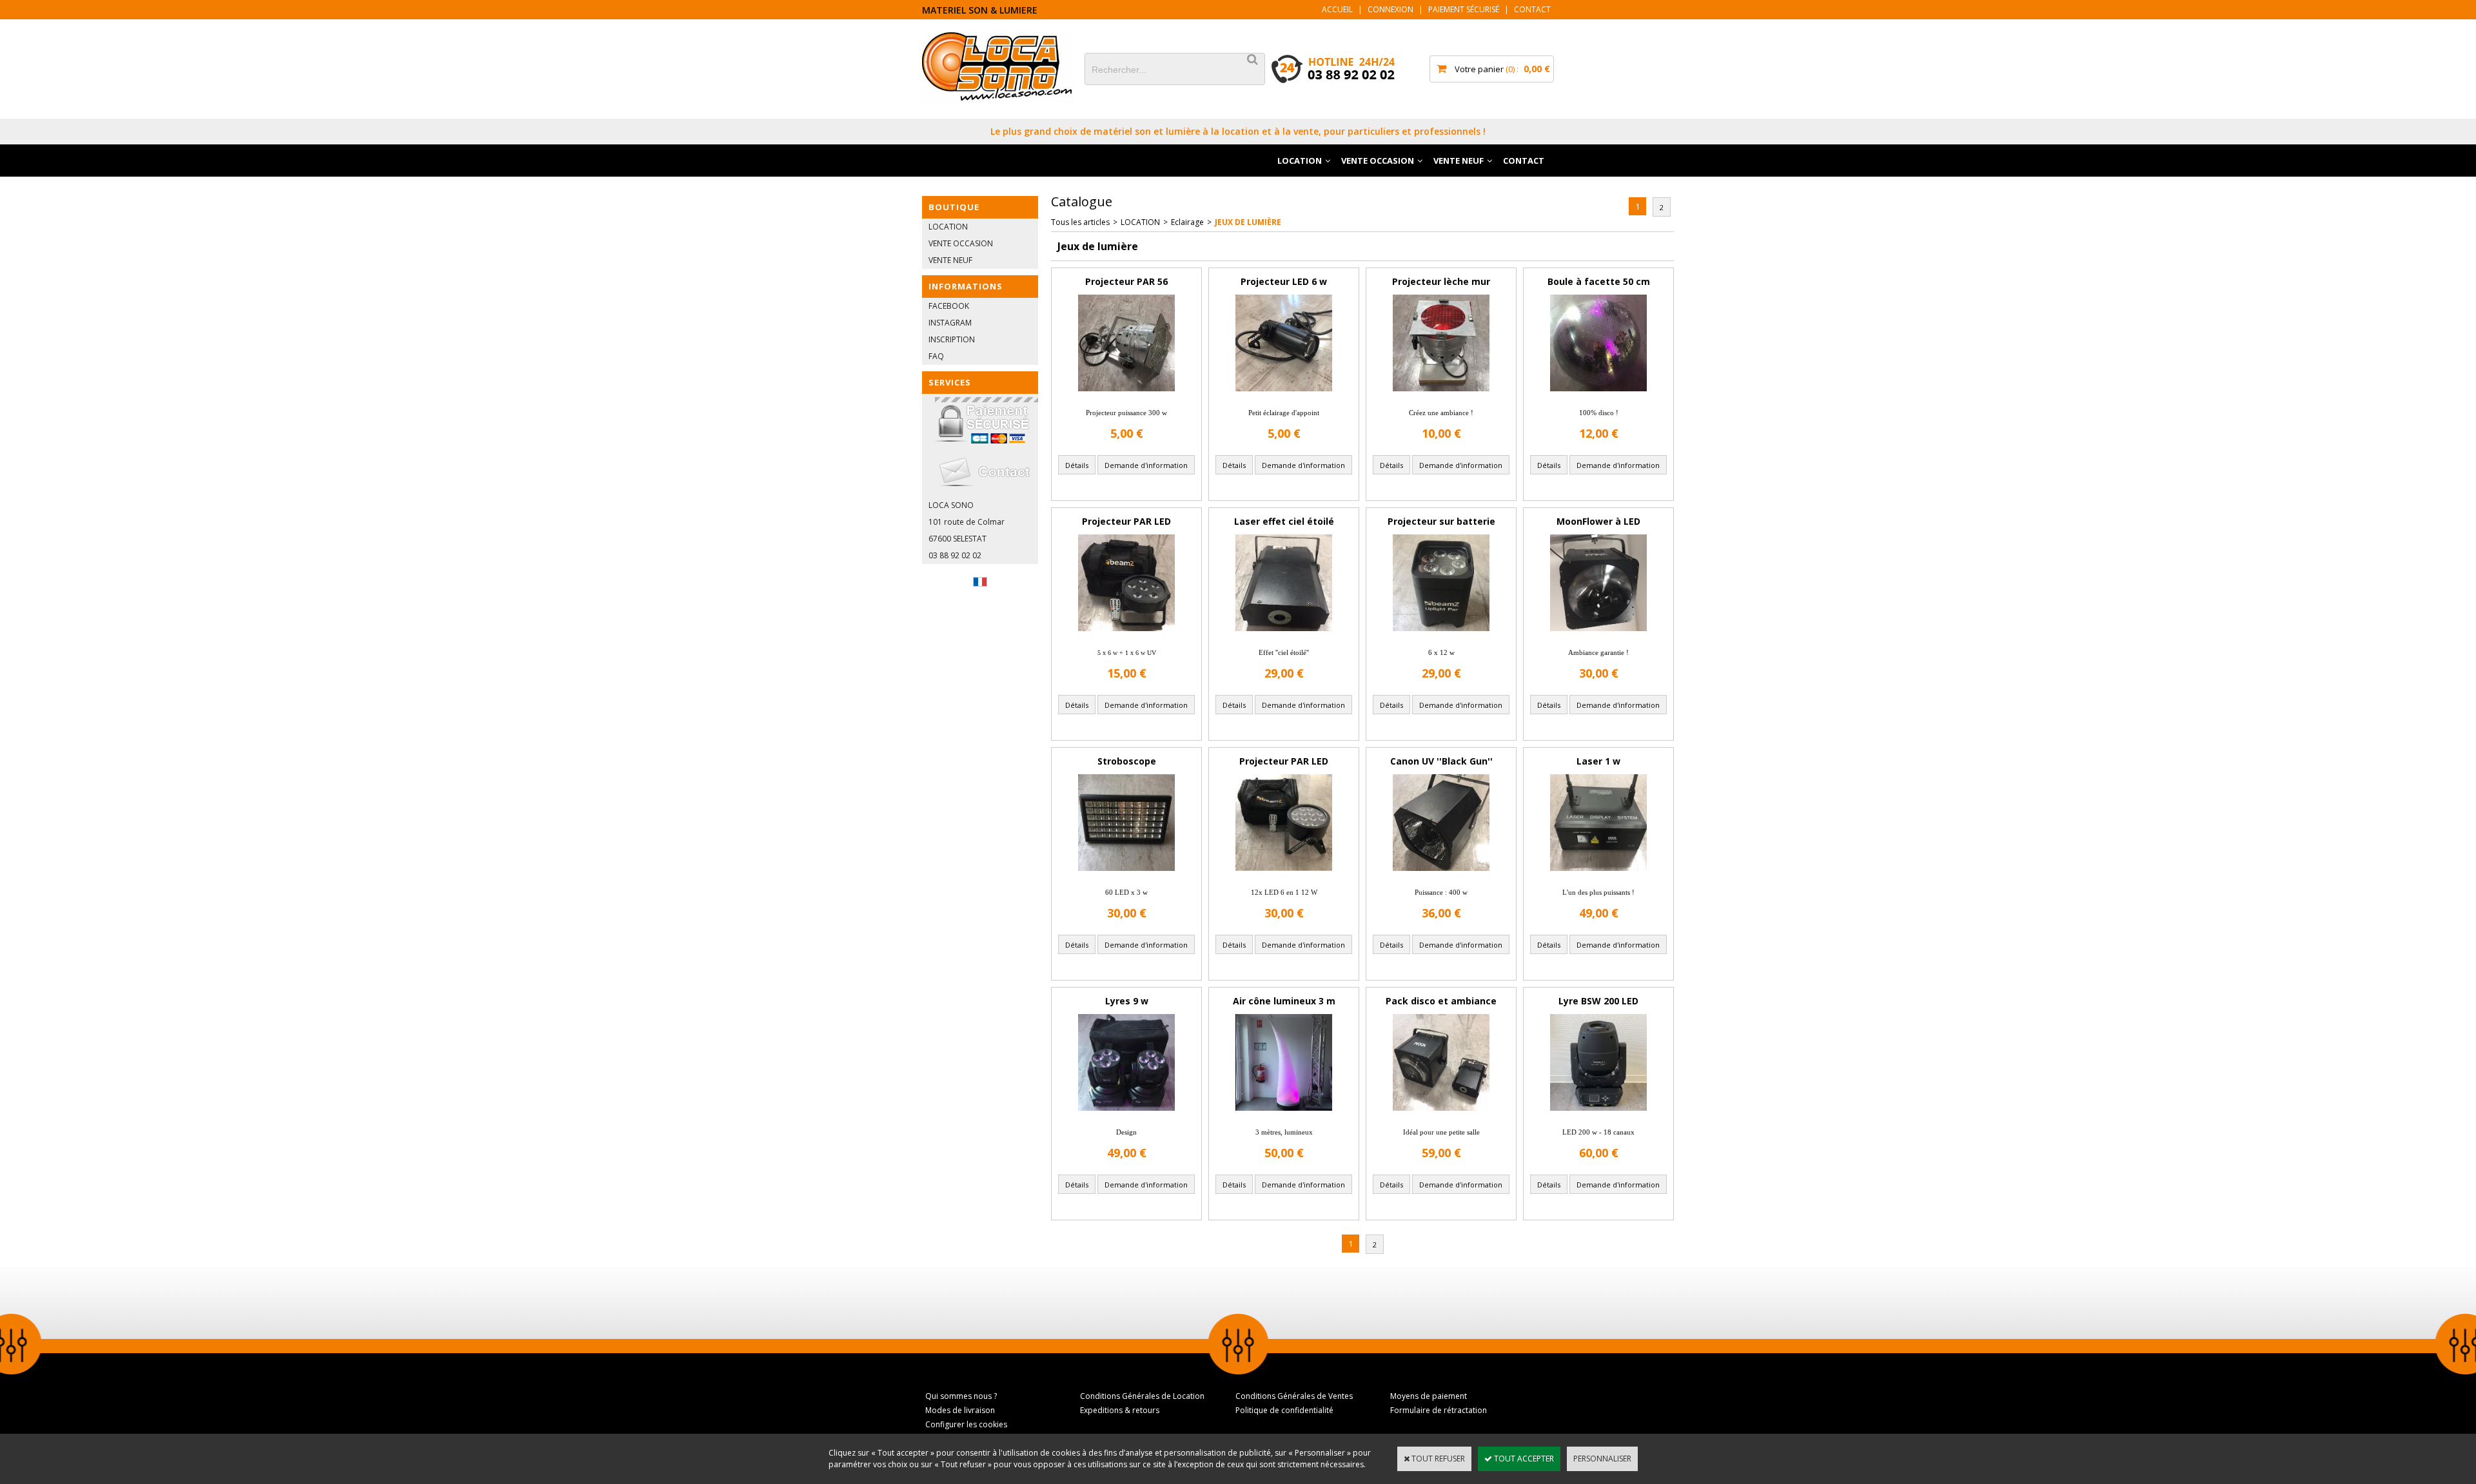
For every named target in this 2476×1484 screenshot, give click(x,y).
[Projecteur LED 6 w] (1284, 395)
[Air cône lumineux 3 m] (1284, 1114)
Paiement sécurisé (1464, 9)
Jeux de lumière (1248, 222)
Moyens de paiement (1429, 1396)
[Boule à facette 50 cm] (1598, 395)
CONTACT (1524, 161)
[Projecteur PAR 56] (1126, 395)
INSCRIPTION (952, 339)
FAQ (936, 356)
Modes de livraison (960, 1410)
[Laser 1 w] (1598, 874)
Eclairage (1187, 222)
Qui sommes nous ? (961, 1396)
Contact (1532, 9)
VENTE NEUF (1459, 161)
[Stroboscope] (1126, 874)
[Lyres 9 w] (1126, 1114)
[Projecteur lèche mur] (1441, 395)
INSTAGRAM (950, 323)
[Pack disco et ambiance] (1441, 1114)
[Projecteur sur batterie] (1441, 635)
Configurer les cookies (966, 1424)
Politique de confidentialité (1284, 1410)
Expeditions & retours (1120, 1410)
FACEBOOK (949, 306)
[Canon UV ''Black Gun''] (1441, 874)
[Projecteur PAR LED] (1126, 635)
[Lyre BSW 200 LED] (1598, 1114)
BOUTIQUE (954, 207)
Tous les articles (1080, 222)
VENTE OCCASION (1378, 161)
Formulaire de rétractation (1439, 1410)
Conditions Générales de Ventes (1294, 1396)
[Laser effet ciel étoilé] (1284, 635)
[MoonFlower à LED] (1598, 635)
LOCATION (1300, 161)
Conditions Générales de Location (1142, 1396)
